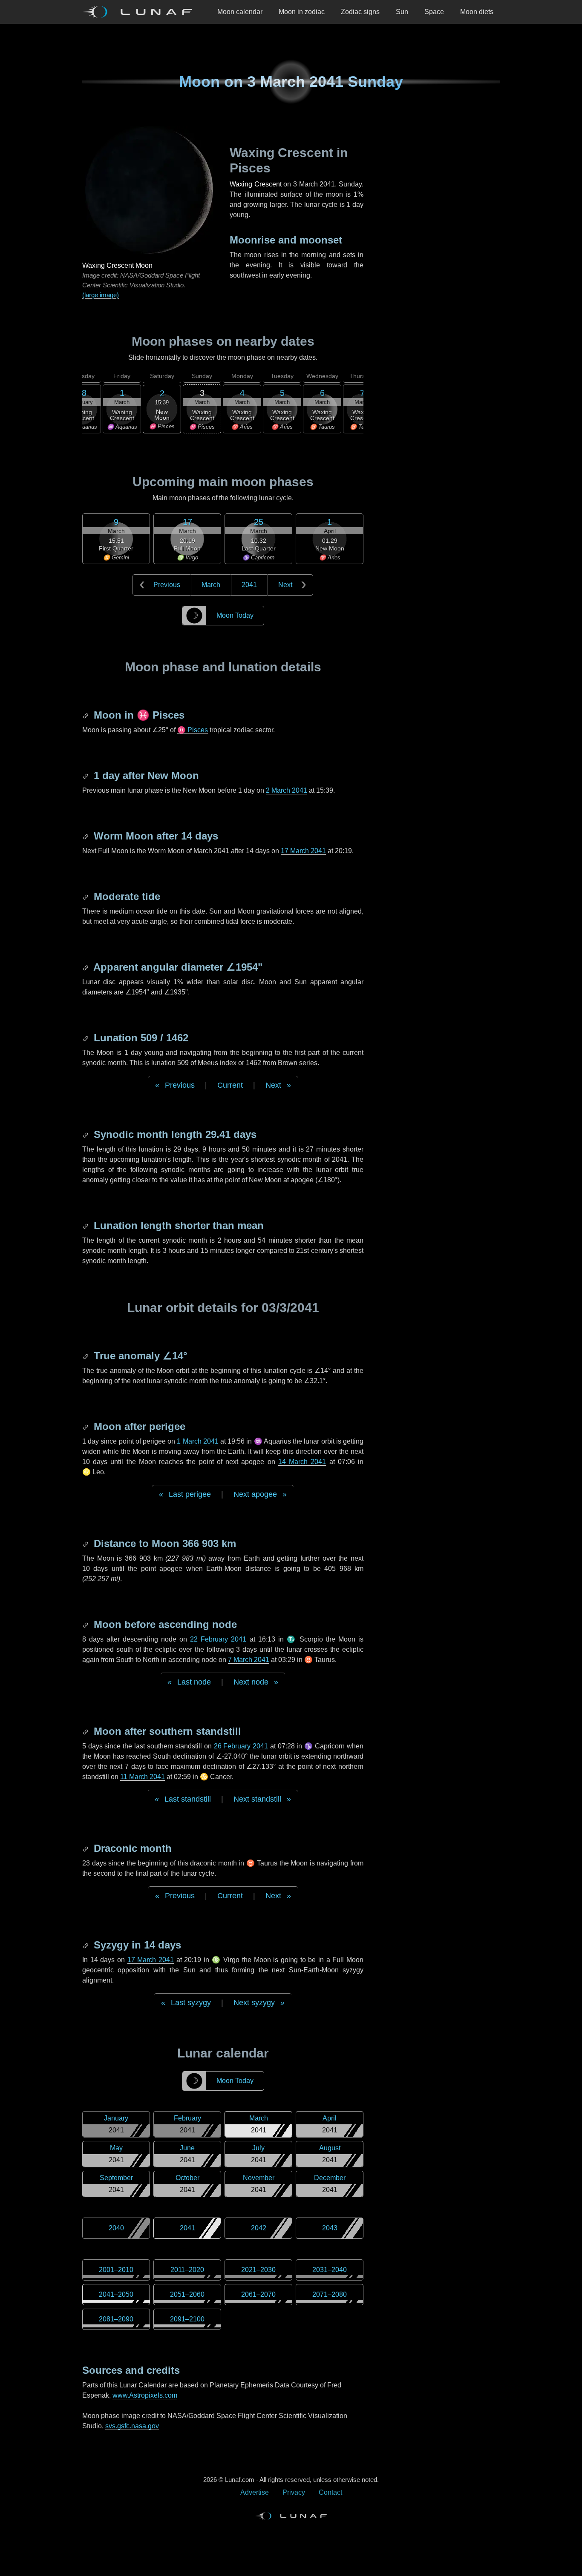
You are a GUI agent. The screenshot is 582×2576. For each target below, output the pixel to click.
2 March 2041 (287, 790)
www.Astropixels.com (145, 2395)
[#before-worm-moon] (86, 836)
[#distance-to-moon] (86, 1543)
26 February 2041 (241, 1746)
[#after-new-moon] (86, 775)
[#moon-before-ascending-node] (86, 1624)
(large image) (101, 295)
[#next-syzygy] (86, 1945)
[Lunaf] (141, 12)
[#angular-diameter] (86, 967)
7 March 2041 (249, 1660)
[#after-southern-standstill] (86, 1731)
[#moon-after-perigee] (86, 1426)
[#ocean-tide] (86, 896)
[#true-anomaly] (86, 1356)
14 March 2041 (302, 1462)
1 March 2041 (197, 1441)
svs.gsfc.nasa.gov (132, 2426)
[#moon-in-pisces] (86, 715)
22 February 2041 (218, 1639)
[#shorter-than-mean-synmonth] (86, 1225)
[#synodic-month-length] (86, 1134)
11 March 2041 (143, 1777)
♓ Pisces (193, 730)
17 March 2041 (303, 851)
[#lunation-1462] (86, 1038)
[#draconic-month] (86, 1848)
